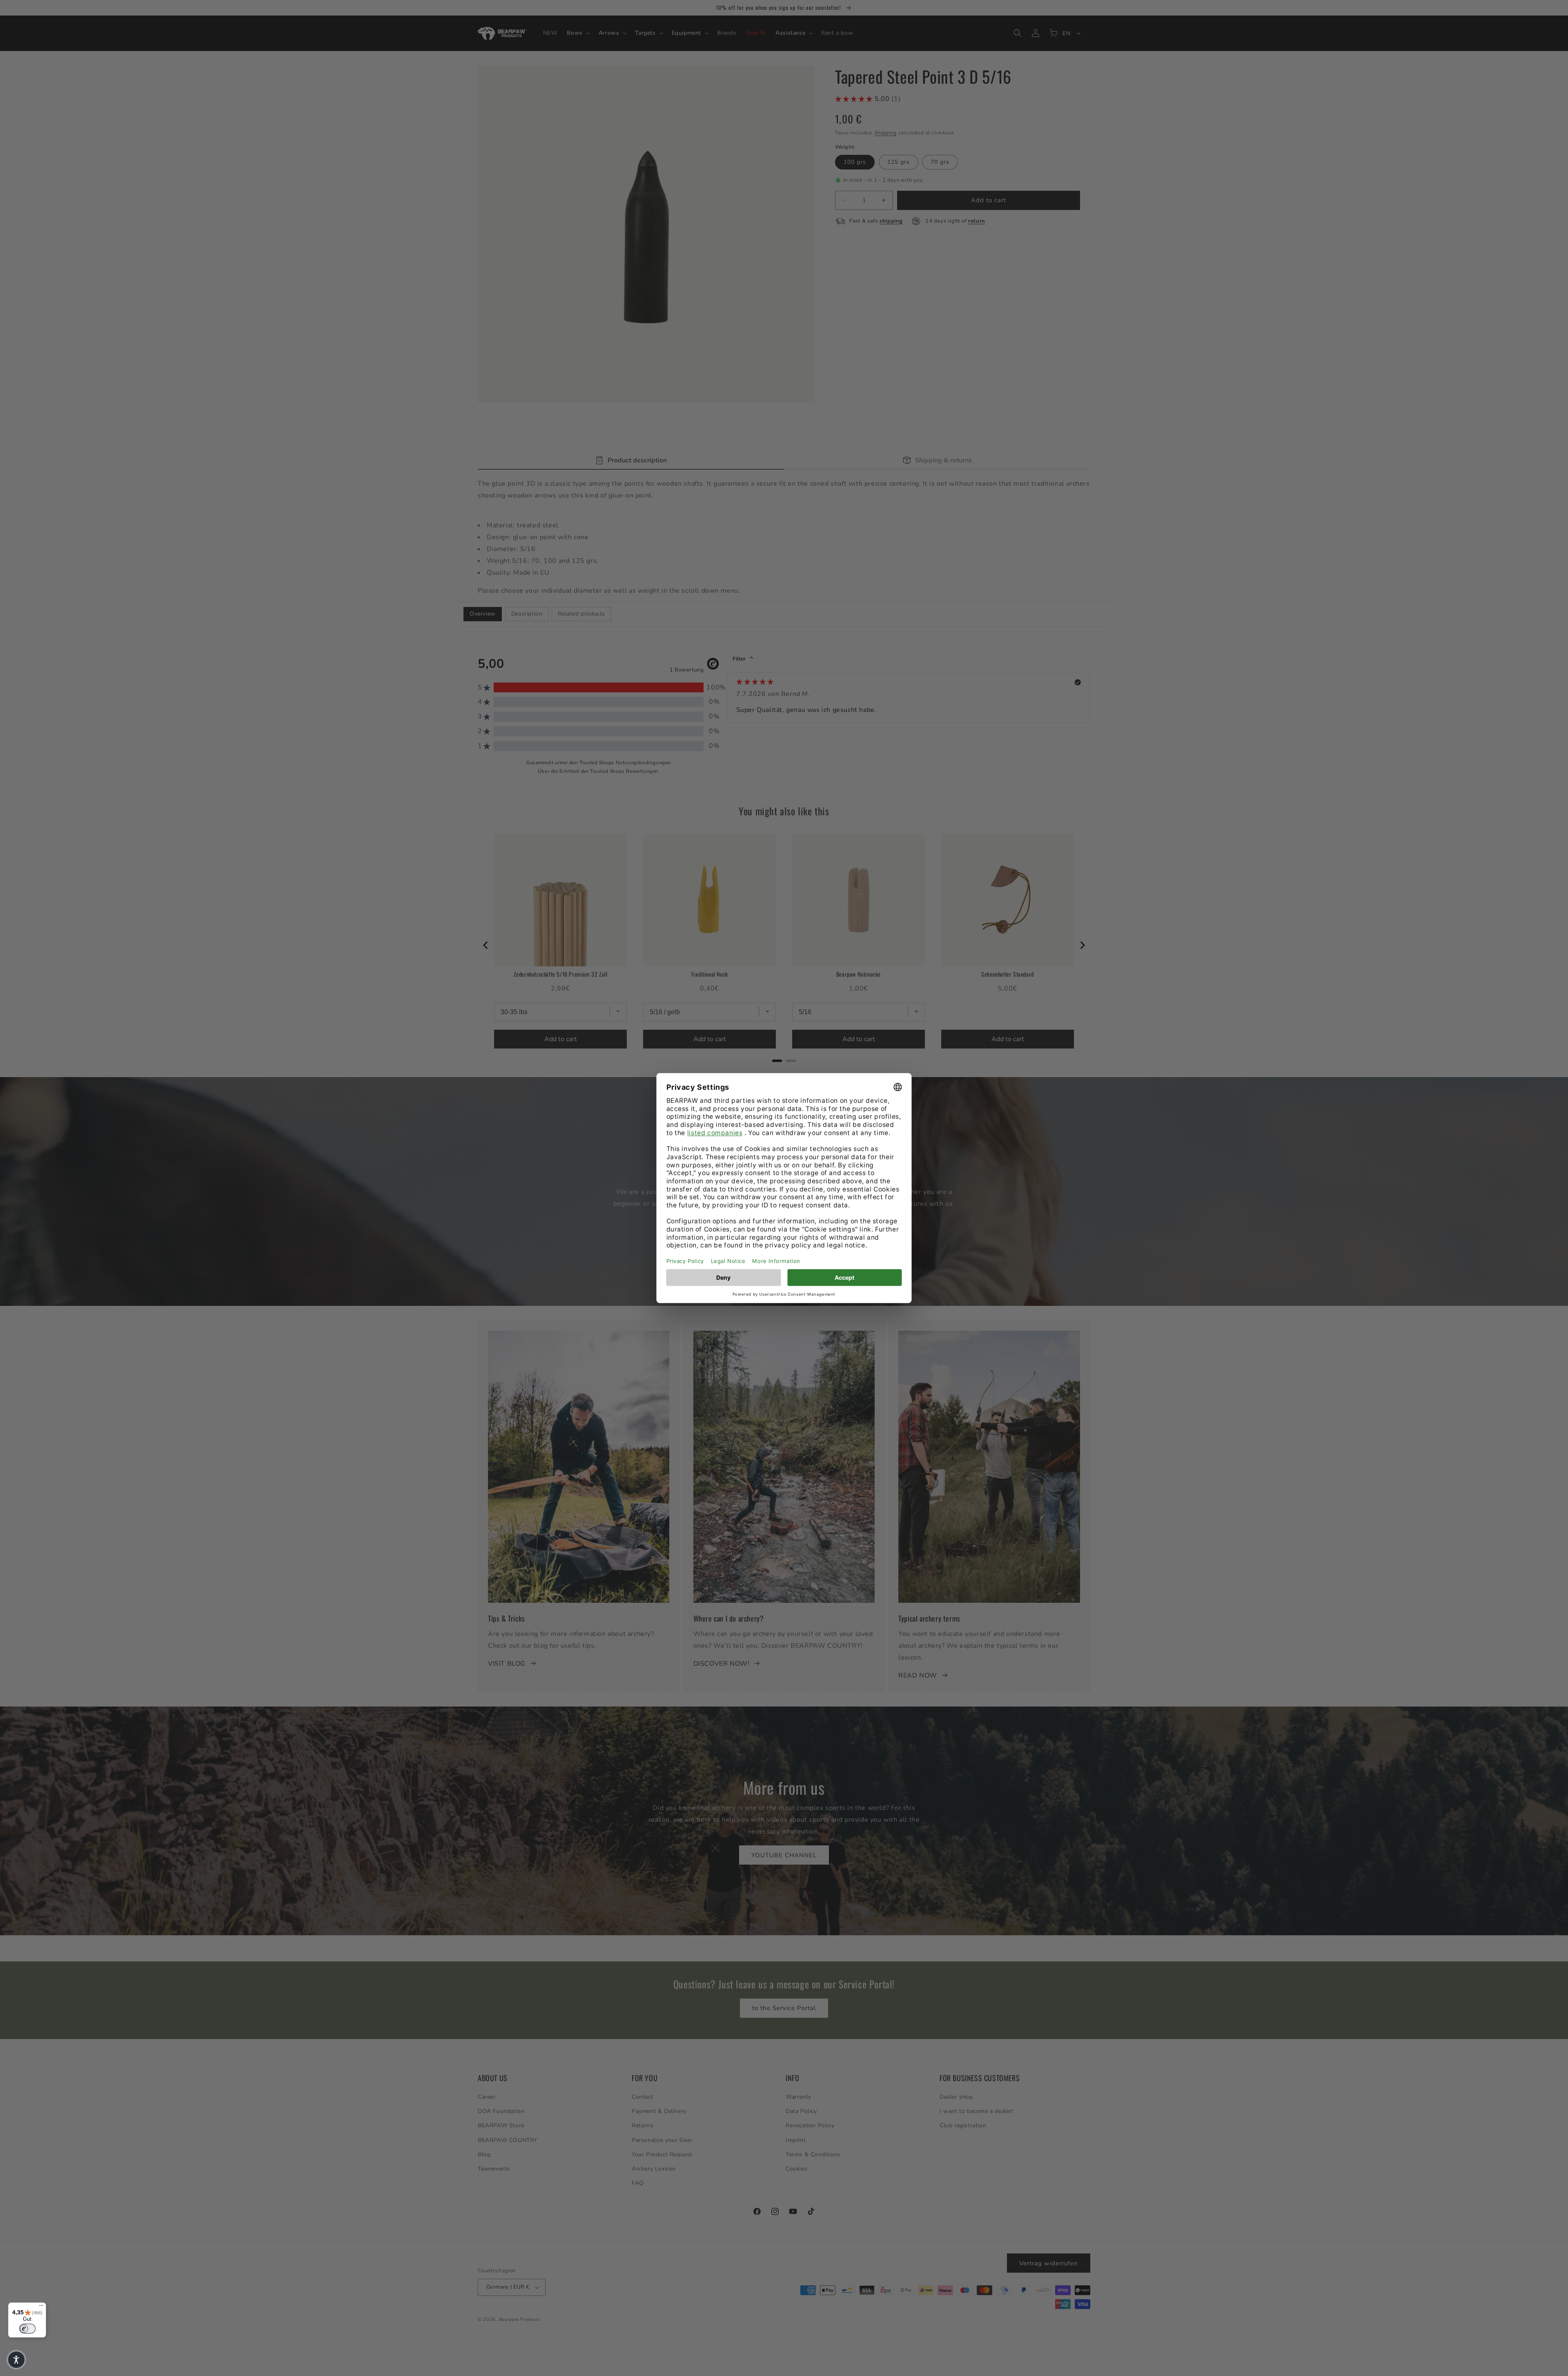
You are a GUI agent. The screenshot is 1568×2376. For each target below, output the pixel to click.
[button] (16, 2360)
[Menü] (41, 2307)
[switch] (27, 2329)
